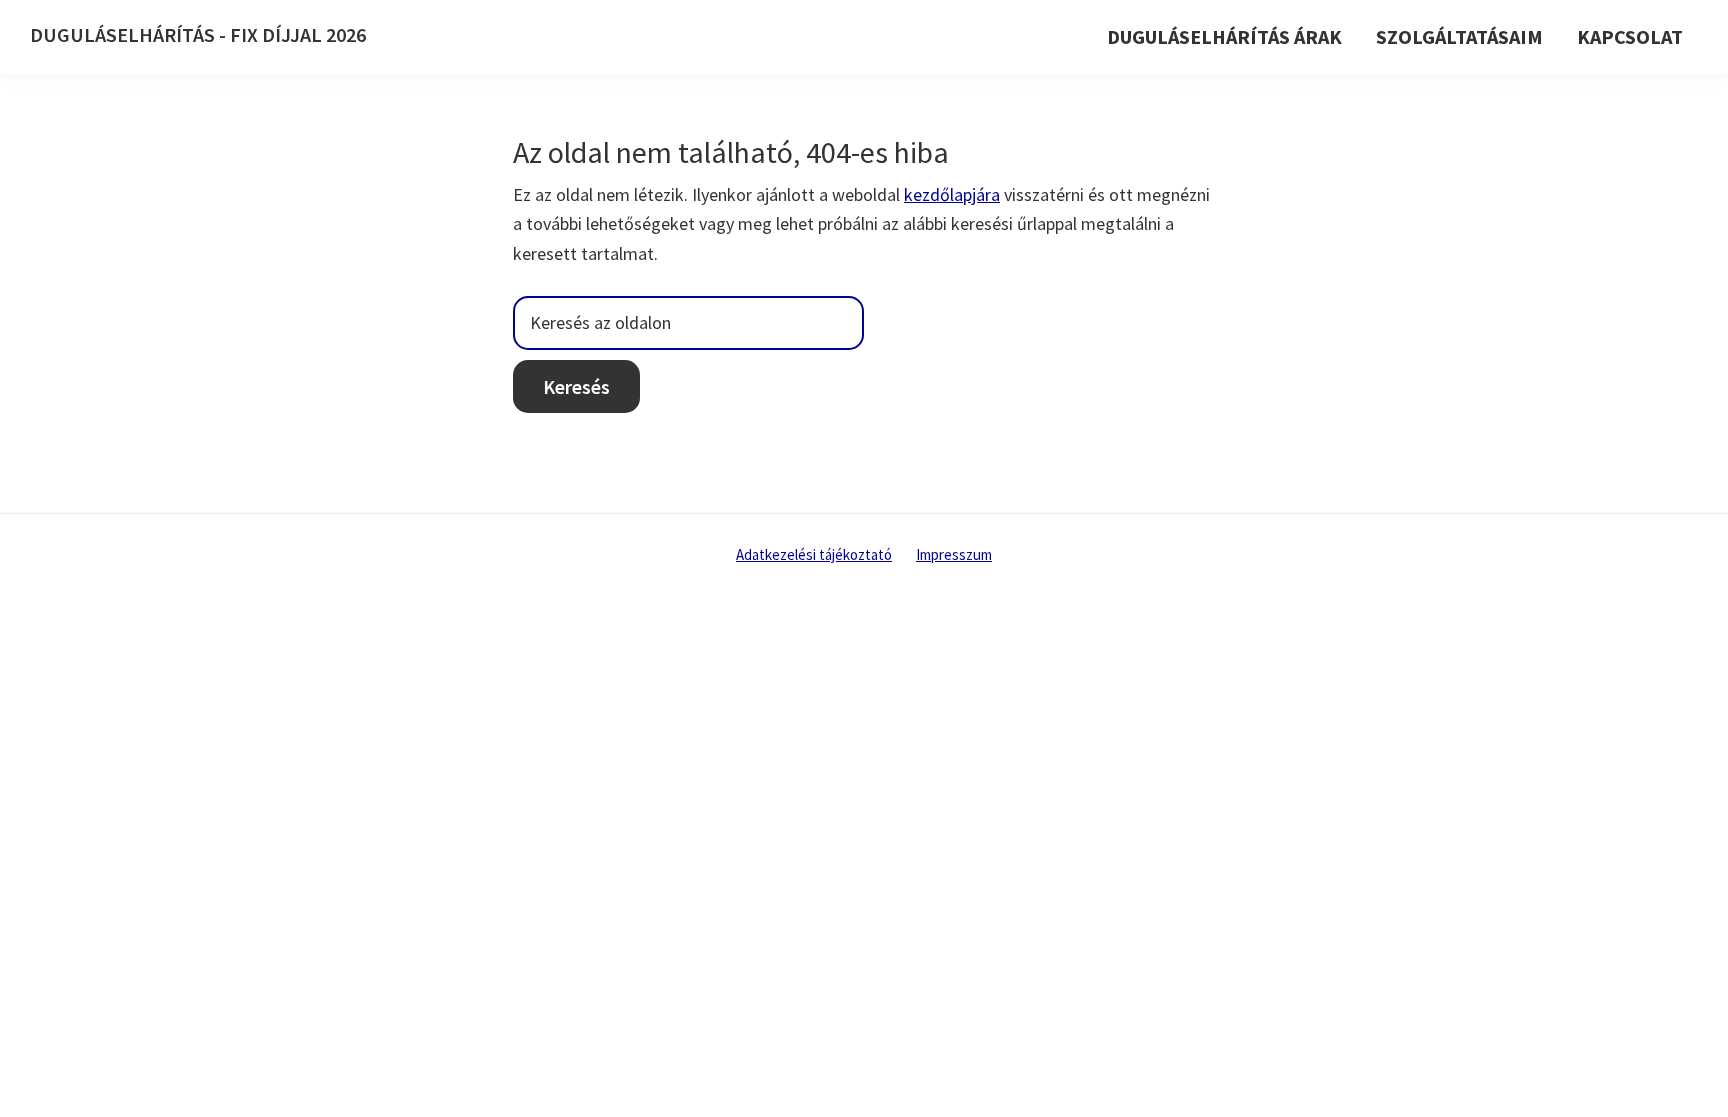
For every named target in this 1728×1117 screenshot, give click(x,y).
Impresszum (954, 554)
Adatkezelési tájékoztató (814, 554)
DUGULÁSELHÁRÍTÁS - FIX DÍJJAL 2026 (198, 34)
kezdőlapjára (952, 194)
